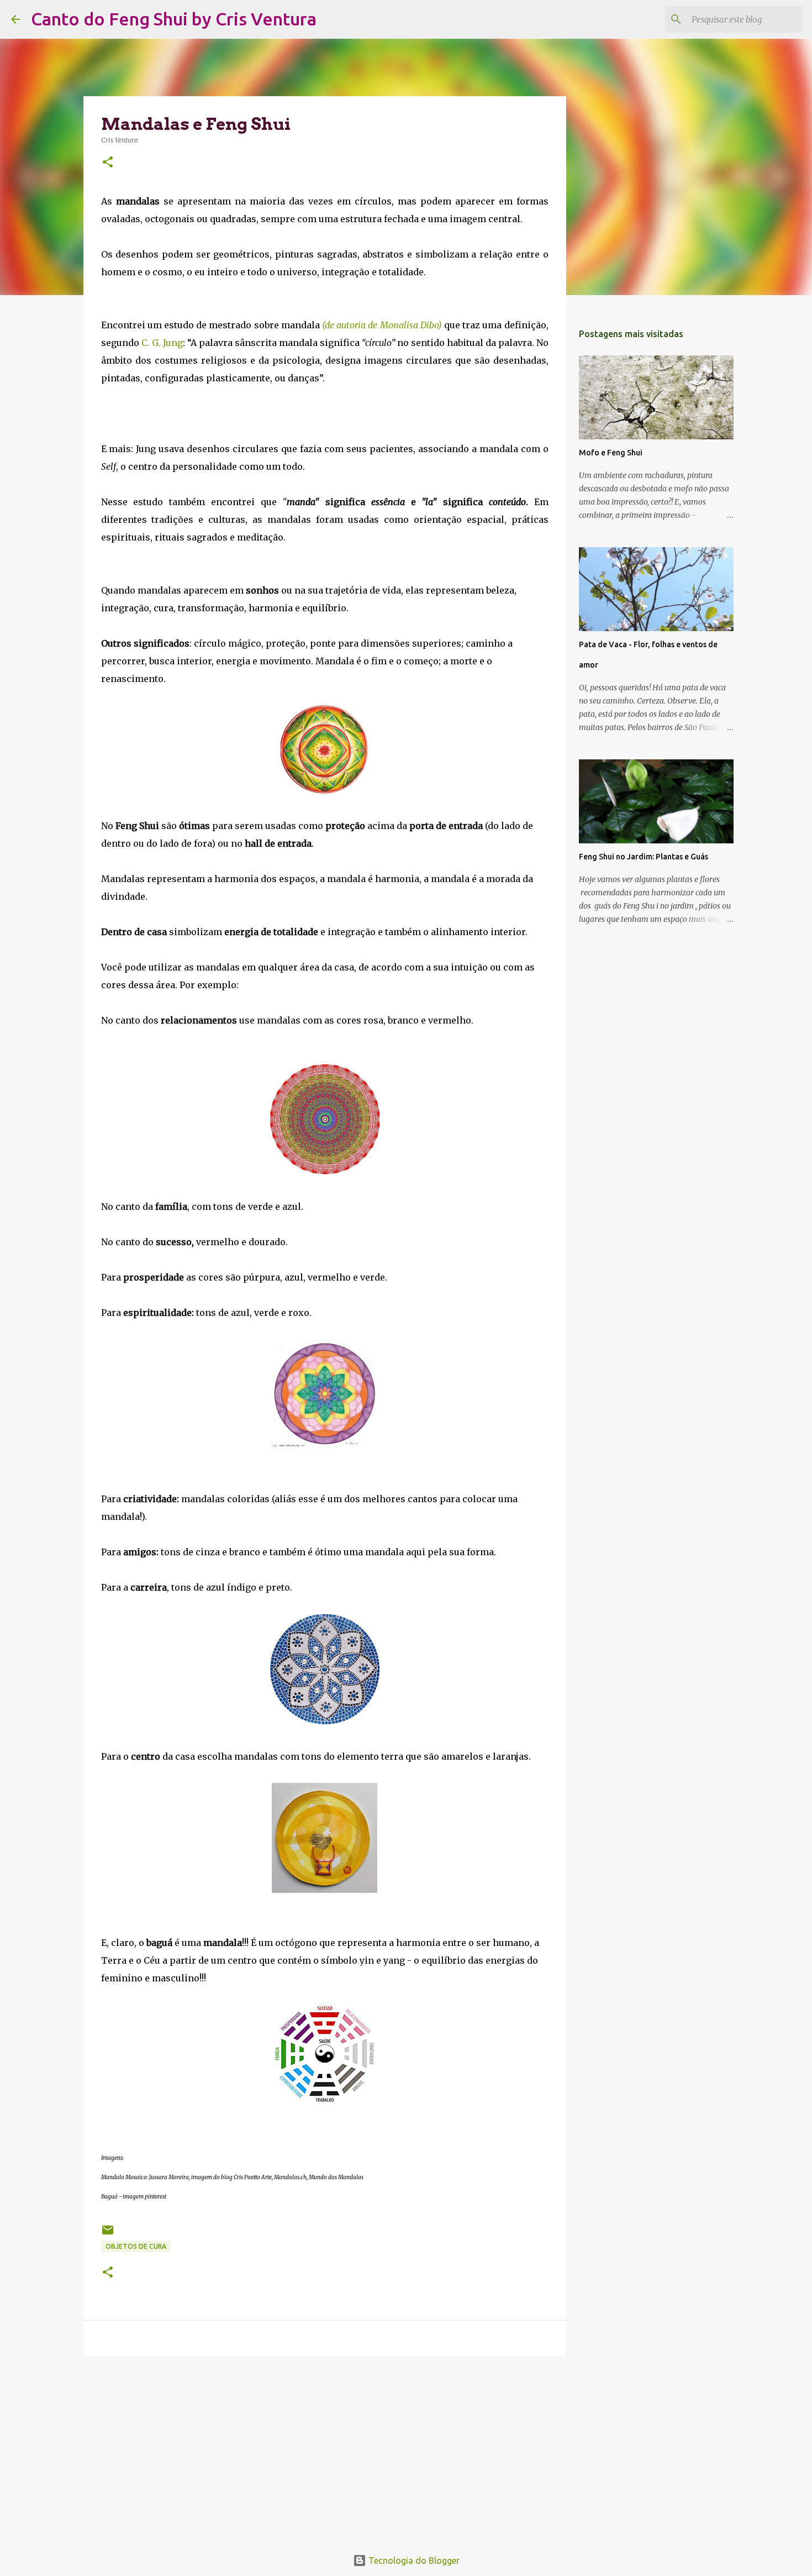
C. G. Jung (162, 343)
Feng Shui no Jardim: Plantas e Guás (644, 857)
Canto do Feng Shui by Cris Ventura (174, 19)
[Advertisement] (325, 2450)
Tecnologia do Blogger (413, 2561)
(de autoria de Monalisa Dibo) (382, 325)
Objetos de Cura (136, 2246)
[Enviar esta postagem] (108, 2234)
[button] (108, 163)
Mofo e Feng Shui (611, 453)
